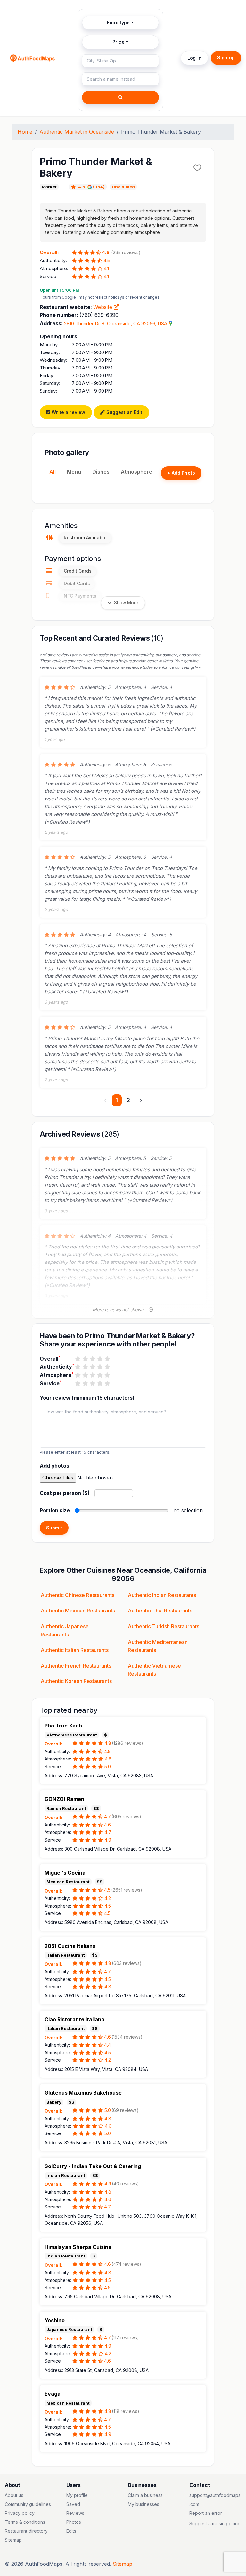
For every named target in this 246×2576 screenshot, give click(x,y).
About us (14, 2495)
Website (103, 307)
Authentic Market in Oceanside (77, 132)
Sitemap (13, 2540)
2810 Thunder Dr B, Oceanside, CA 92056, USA (116, 323)
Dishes (101, 472)
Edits (71, 2531)
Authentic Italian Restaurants (75, 1650)
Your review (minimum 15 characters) (87, 1398)
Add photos (54, 1466)
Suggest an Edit (123, 412)
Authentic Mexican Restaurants (78, 1611)
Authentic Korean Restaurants (76, 1681)
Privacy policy (20, 2513)
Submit (54, 1528)
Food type (118, 23)
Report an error (206, 2513)
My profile (77, 2495)
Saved (73, 2504)
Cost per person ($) (65, 1493)
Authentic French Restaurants (76, 1666)
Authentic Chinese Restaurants (78, 1595)
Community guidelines (28, 2504)
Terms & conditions (25, 2522)
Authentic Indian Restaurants (162, 1595)
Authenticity (57, 1366)
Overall (50, 1358)
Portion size (55, 1510)
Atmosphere (136, 472)
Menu (74, 472)
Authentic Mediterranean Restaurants (158, 1646)
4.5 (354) (91, 187)
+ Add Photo (181, 473)
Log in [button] (194, 58)
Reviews (75, 2513)
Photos (74, 2522)
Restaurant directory (26, 2531)
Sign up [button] (226, 58)
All (53, 472)
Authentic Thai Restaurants (160, 1611)
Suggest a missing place (215, 2524)
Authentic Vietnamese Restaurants (154, 1670)
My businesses (143, 2504)
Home (25, 132)
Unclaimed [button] (123, 187)
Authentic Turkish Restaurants (164, 1626)
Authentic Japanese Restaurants (65, 1630)
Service (51, 1383)
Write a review (68, 412)
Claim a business (145, 2495)
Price (119, 42)
